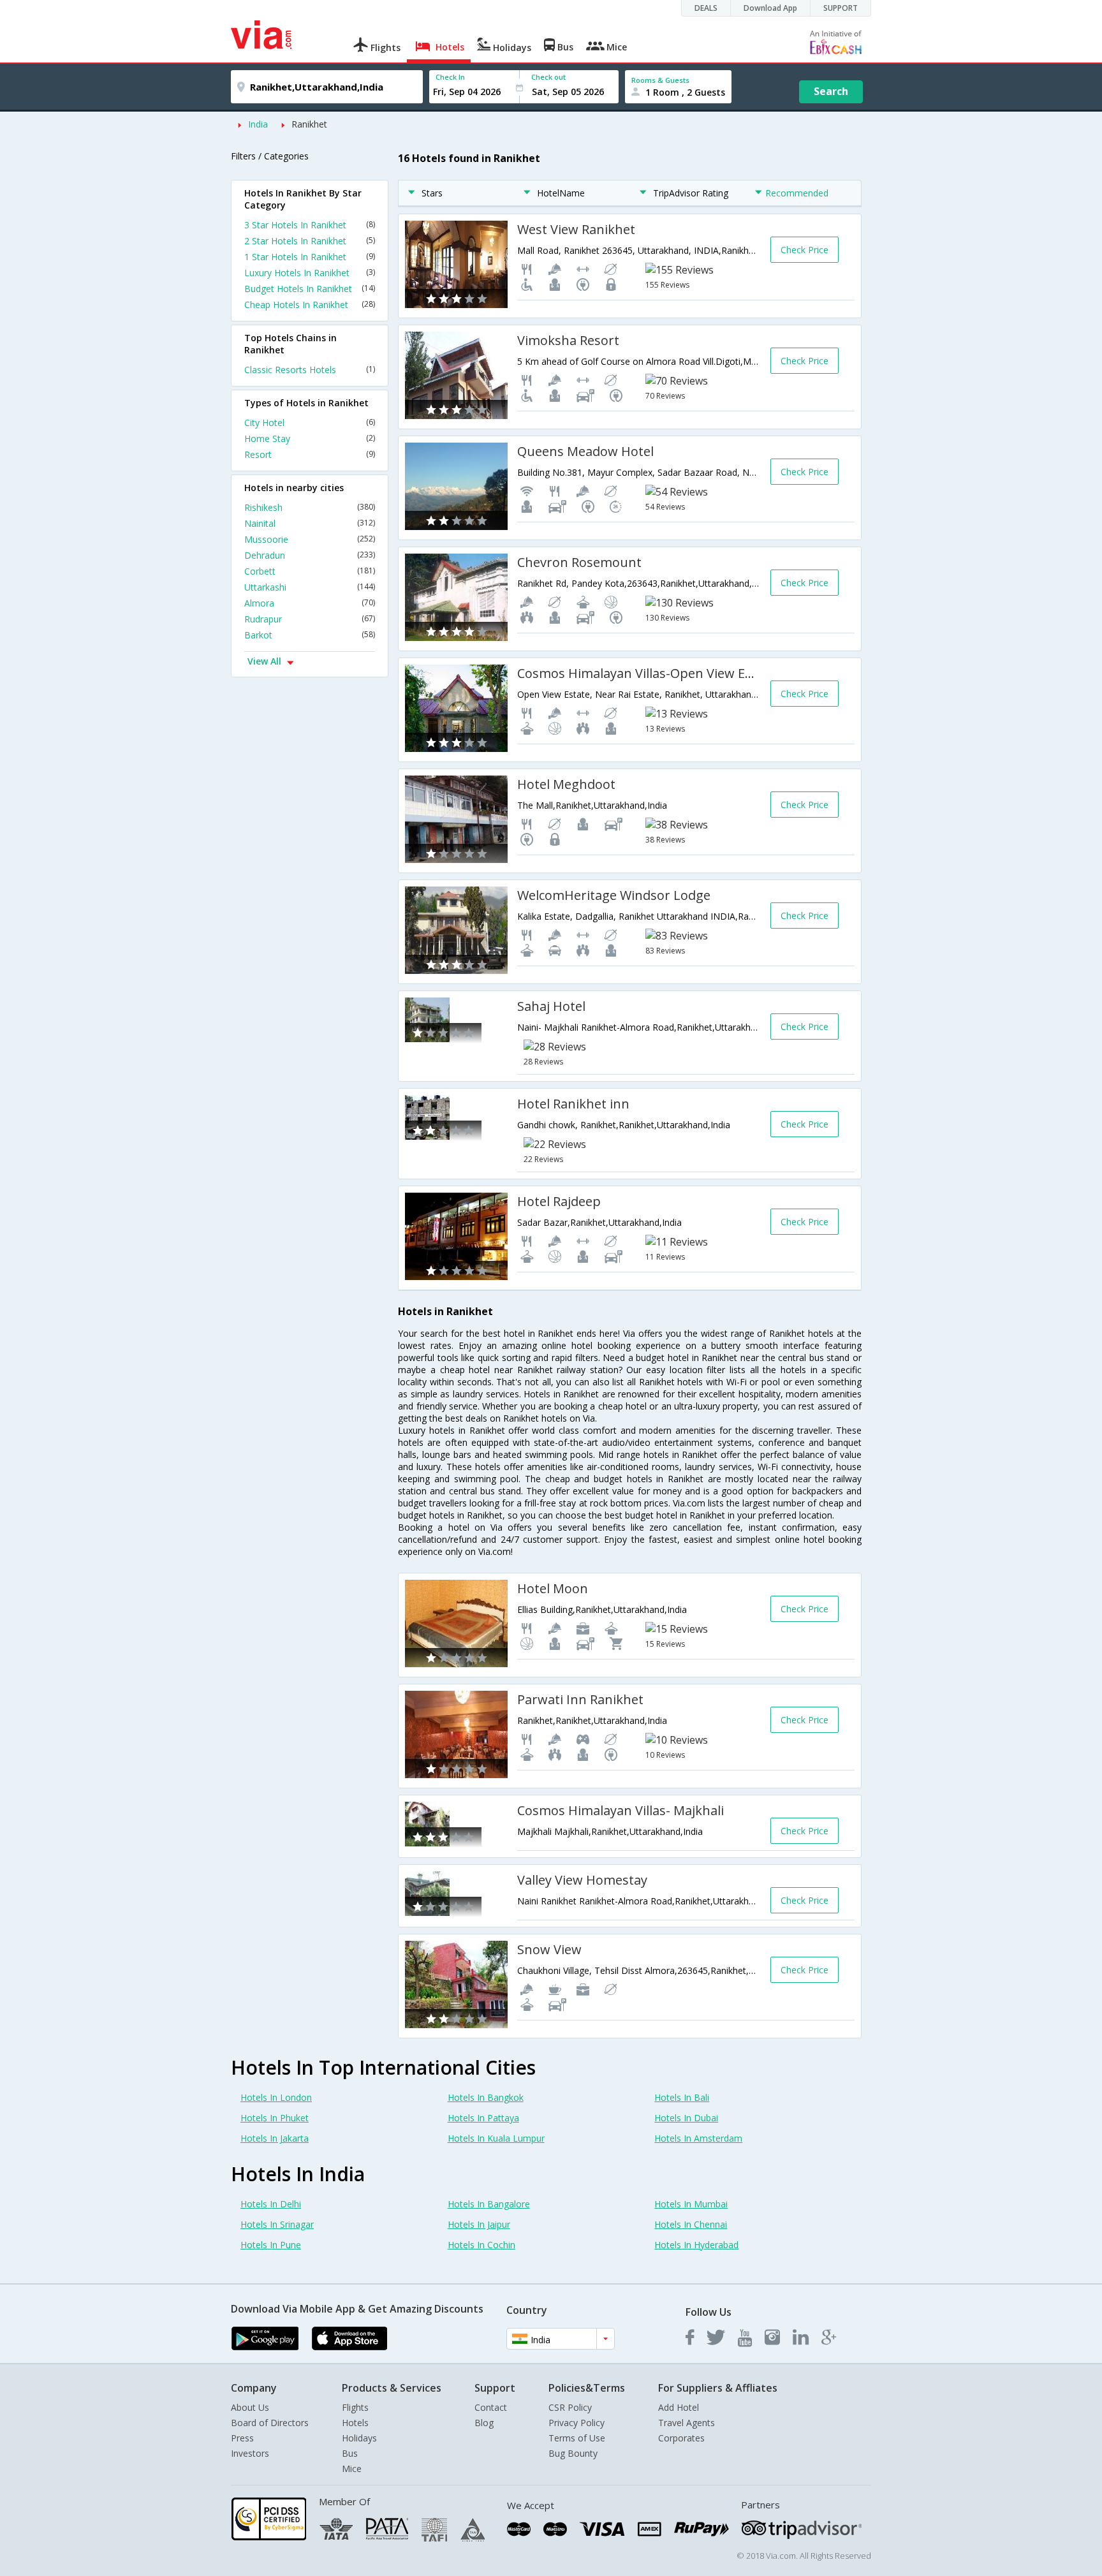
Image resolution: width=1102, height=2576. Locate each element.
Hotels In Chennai (691, 2224)
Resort (310, 454)
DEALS (706, 8)
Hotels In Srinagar (277, 2224)
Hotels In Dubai (686, 2118)
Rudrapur (310, 619)
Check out (548, 77)
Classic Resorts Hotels (310, 370)
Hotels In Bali (682, 2097)
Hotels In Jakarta (275, 2138)
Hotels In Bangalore (489, 2204)
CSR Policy (570, 2407)
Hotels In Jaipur (479, 2224)
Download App (770, 8)
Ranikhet (309, 124)
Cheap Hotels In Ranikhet (310, 305)
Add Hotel (679, 2407)
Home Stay (310, 438)
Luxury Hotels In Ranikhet (310, 273)
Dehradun (310, 555)
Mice (352, 2469)
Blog (484, 2423)
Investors (250, 2453)
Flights (355, 2407)
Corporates (681, 2438)
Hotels (355, 2423)
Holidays (359, 2438)
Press (242, 2438)
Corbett (310, 571)
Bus (350, 2453)
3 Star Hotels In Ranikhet (310, 225)
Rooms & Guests (660, 80)
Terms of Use (577, 2438)
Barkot (310, 635)
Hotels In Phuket (275, 2118)
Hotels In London (276, 2097)
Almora (310, 603)
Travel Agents (687, 2423)
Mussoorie (310, 539)
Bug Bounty (573, 2453)
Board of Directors (270, 2423)
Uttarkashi (310, 587)
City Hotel (310, 423)
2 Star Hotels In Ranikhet (310, 241)
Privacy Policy (577, 2423)
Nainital (310, 523)
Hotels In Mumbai (691, 2204)
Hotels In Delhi (271, 2204)
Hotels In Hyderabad (696, 2245)
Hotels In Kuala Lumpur (496, 2138)
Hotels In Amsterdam (698, 2138)
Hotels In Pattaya (483, 2118)
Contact (491, 2407)
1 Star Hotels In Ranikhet (310, 257)
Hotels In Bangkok (486, 2097)
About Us (250, 2407)
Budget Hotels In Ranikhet (310, 289)
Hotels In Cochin (481, 2245)
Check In (450, 77)
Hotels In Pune (271, 2245)
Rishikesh (310, 507)
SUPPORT (841, 8)
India (258, 124)
